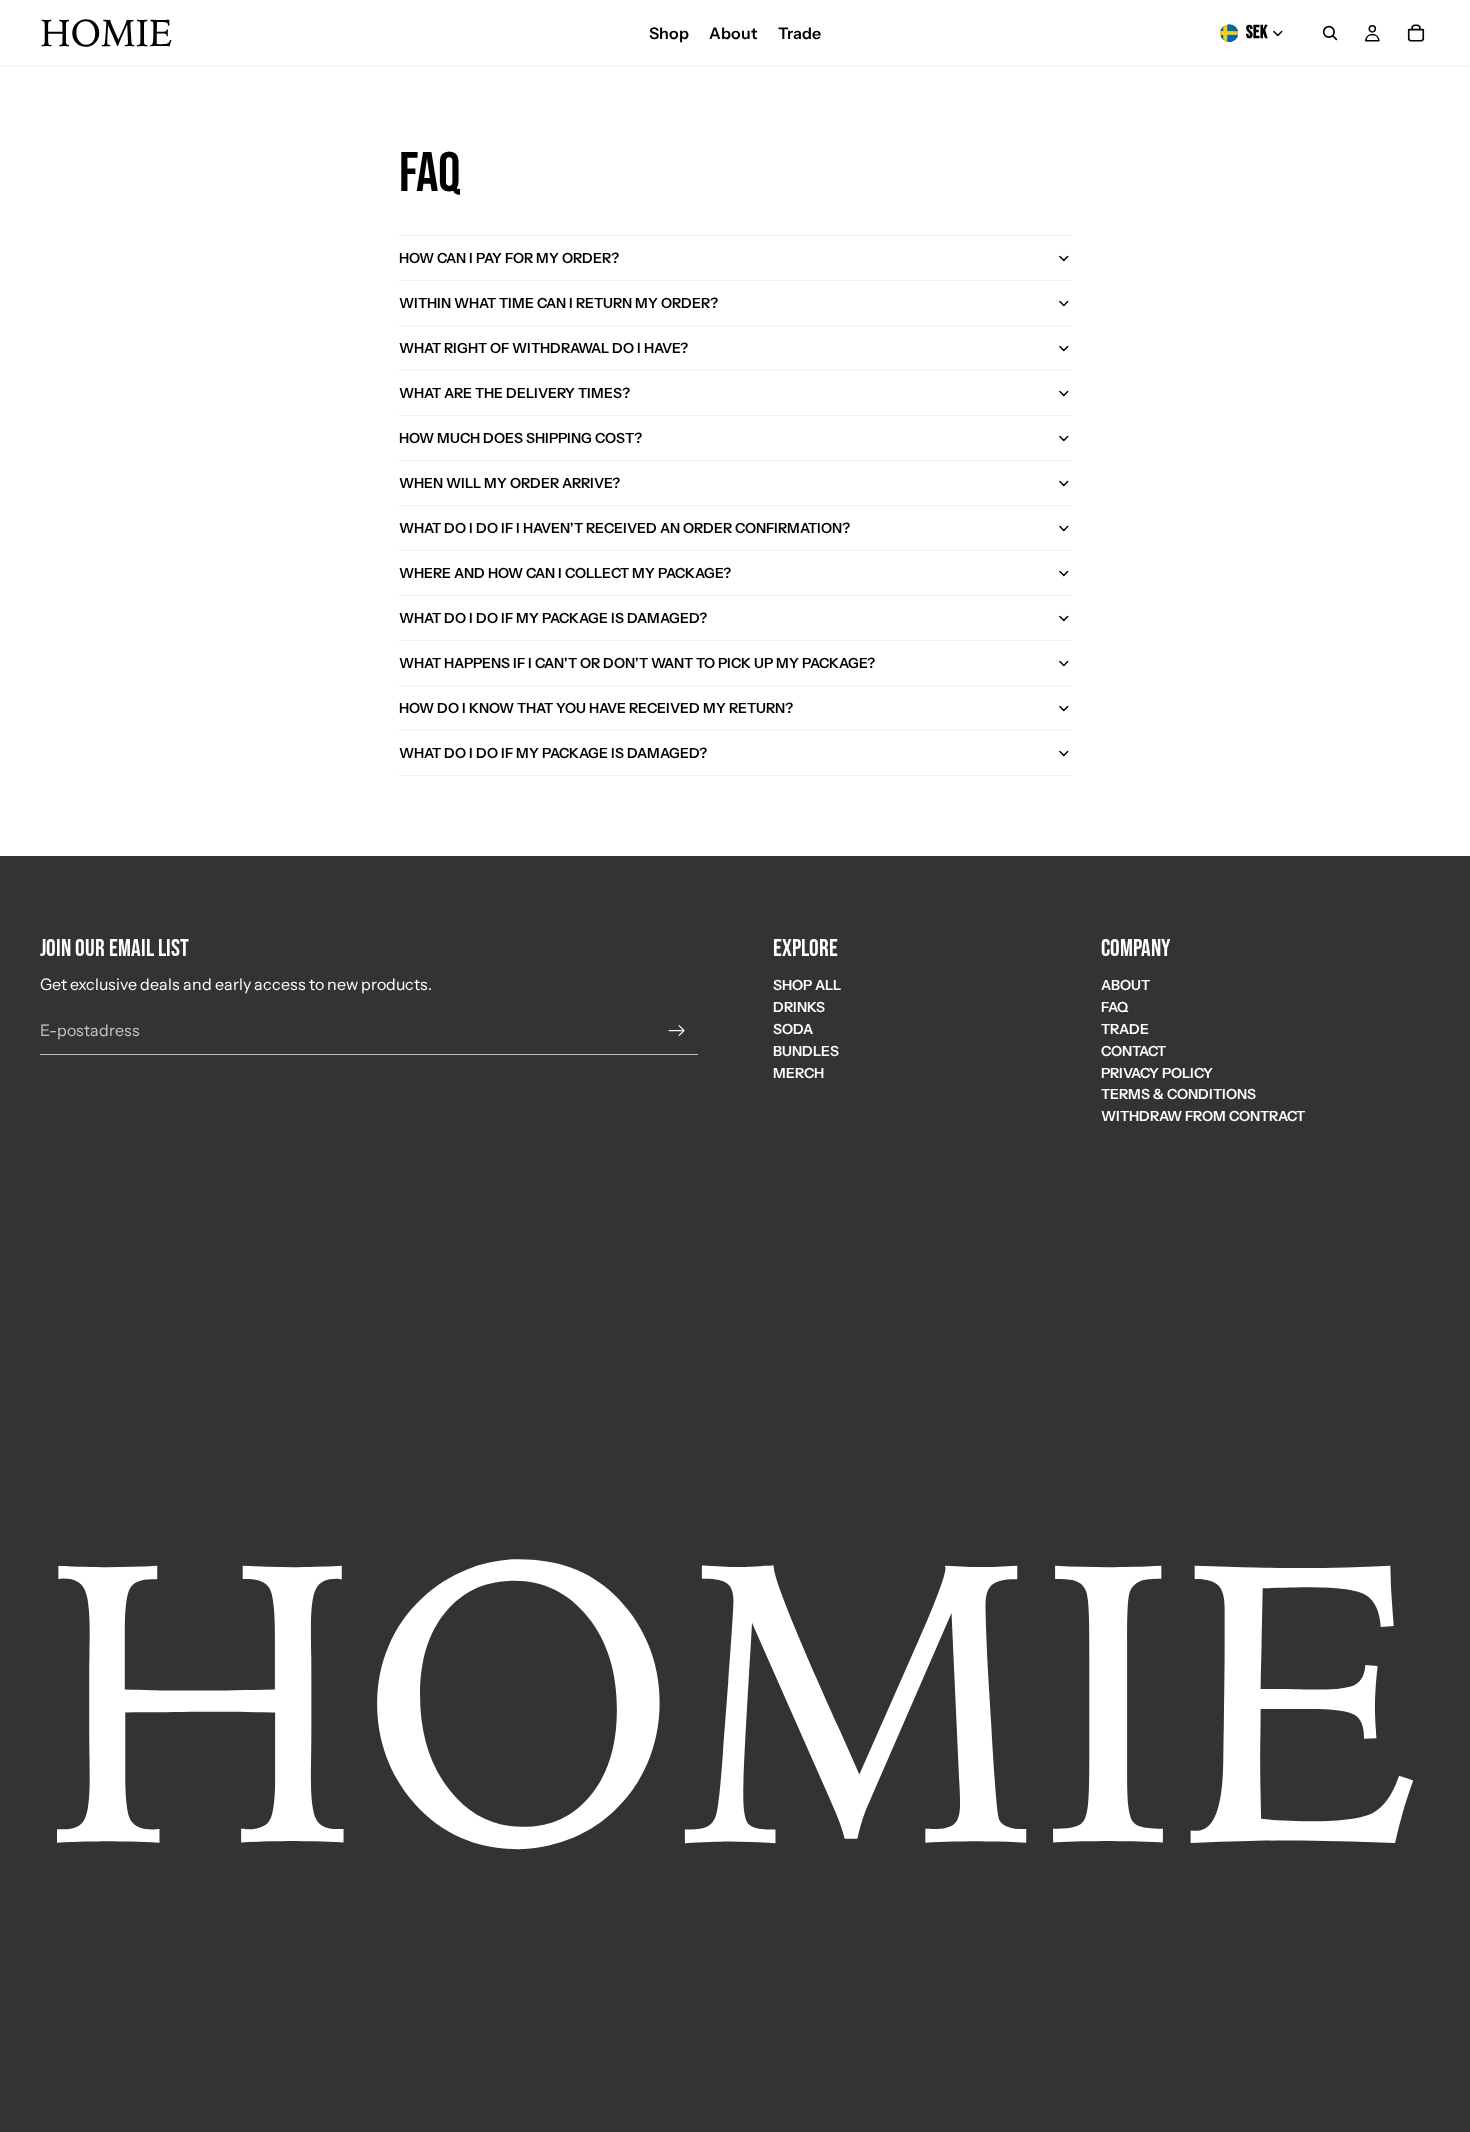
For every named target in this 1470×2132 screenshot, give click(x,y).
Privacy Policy (1157, 1073)
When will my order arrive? (509, 483)
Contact (1133, 1051)
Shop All (807, 986)
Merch (798, 1073)
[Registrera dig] (677, 1031)
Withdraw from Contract (1203, 1117)
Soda (793, 1029)
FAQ (1114, 1008)
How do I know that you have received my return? (596, 708)
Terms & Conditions (1178, 1095)
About (1125, 986)
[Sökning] (1330, 33)
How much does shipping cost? (520, 438)
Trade (1125, 1029)
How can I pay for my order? (509, 258)
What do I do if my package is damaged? (553, 618)
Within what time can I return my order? (558, 303)
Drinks (799, 1008)
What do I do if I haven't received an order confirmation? (624, 528)
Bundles (806, 1051)
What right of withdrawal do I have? (543, 348)
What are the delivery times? (514, 393)
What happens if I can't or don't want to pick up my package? (637, 663)
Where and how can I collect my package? (565, 573)
